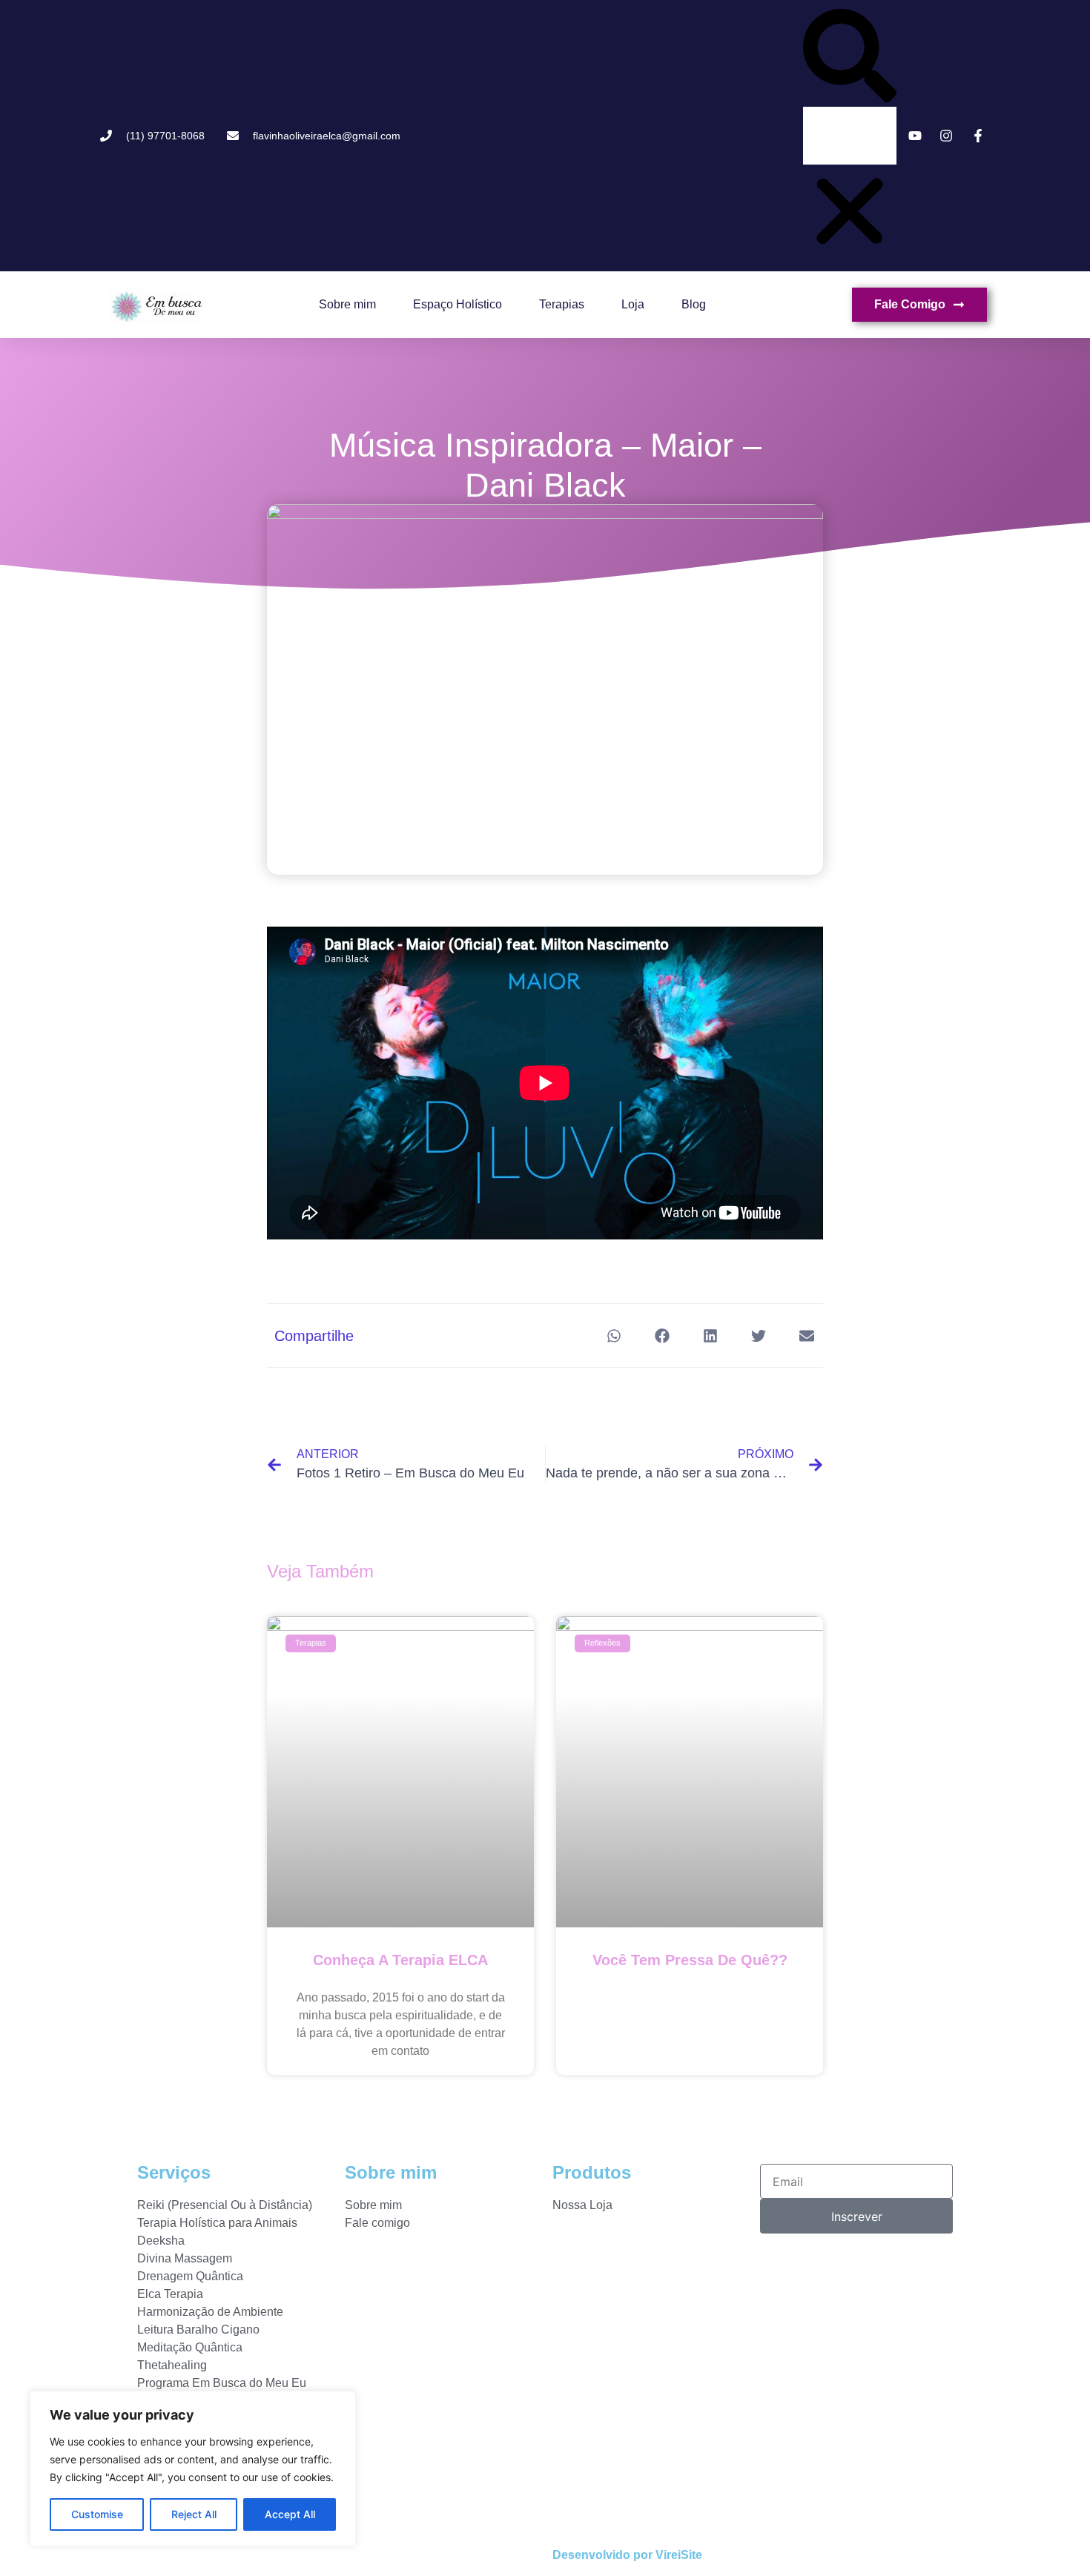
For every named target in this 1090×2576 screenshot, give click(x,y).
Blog (694, 304)
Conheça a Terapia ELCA (400, 1960)
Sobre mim (347, 304)
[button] (850, 58)
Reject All (194, 2514)
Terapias (562, 304)
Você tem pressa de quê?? (690, 1960)
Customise (97, 2514)
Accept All (290, 2514)
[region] (193, 2469)
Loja (633, 304)
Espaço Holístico (458, 304)
